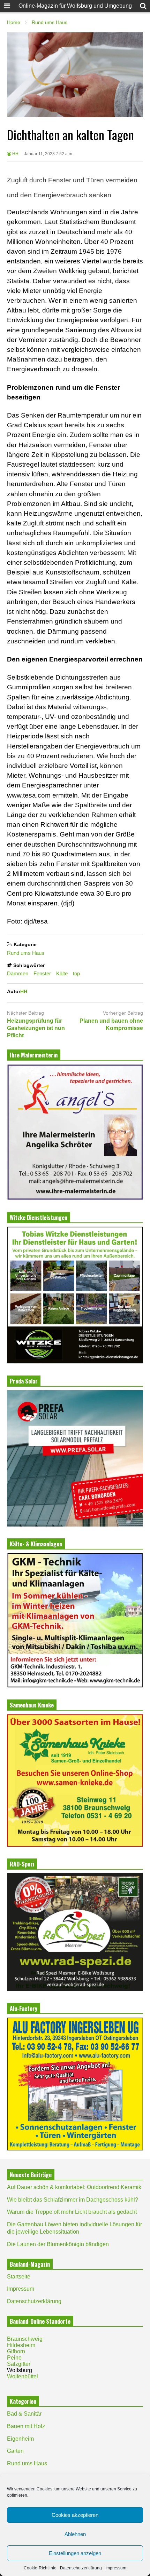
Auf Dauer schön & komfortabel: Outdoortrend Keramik (74, 2187)
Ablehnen (75, 2534)
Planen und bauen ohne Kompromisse (111, 1024)
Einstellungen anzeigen (75, 2553)
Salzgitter (19, 2364)
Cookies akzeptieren (75, 2515)
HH (15, 154)
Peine (14, 2358)
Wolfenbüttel (22, 2376)
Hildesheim (21, 2345)
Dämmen (18, 973)
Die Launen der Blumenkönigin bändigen (58, 2244)
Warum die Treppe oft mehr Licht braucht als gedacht (72, 2212)
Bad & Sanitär (24, 2414)
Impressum (116, 2568)
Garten (15, 2451)
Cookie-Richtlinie (40, 2568)
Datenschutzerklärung (81, 2568)
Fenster (42, 973)
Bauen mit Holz (26, 2426)
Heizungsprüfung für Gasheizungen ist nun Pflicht (36, 1028)
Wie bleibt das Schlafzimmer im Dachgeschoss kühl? (73, 2200)
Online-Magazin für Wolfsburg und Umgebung (75, 6)
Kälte (62, 973)
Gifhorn (16, 2351)
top (76, 973)
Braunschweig (25, 2339)
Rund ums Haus (26, 953)
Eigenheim (20, 2439)
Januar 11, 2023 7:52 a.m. (49, 154)
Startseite (19, 2277)
